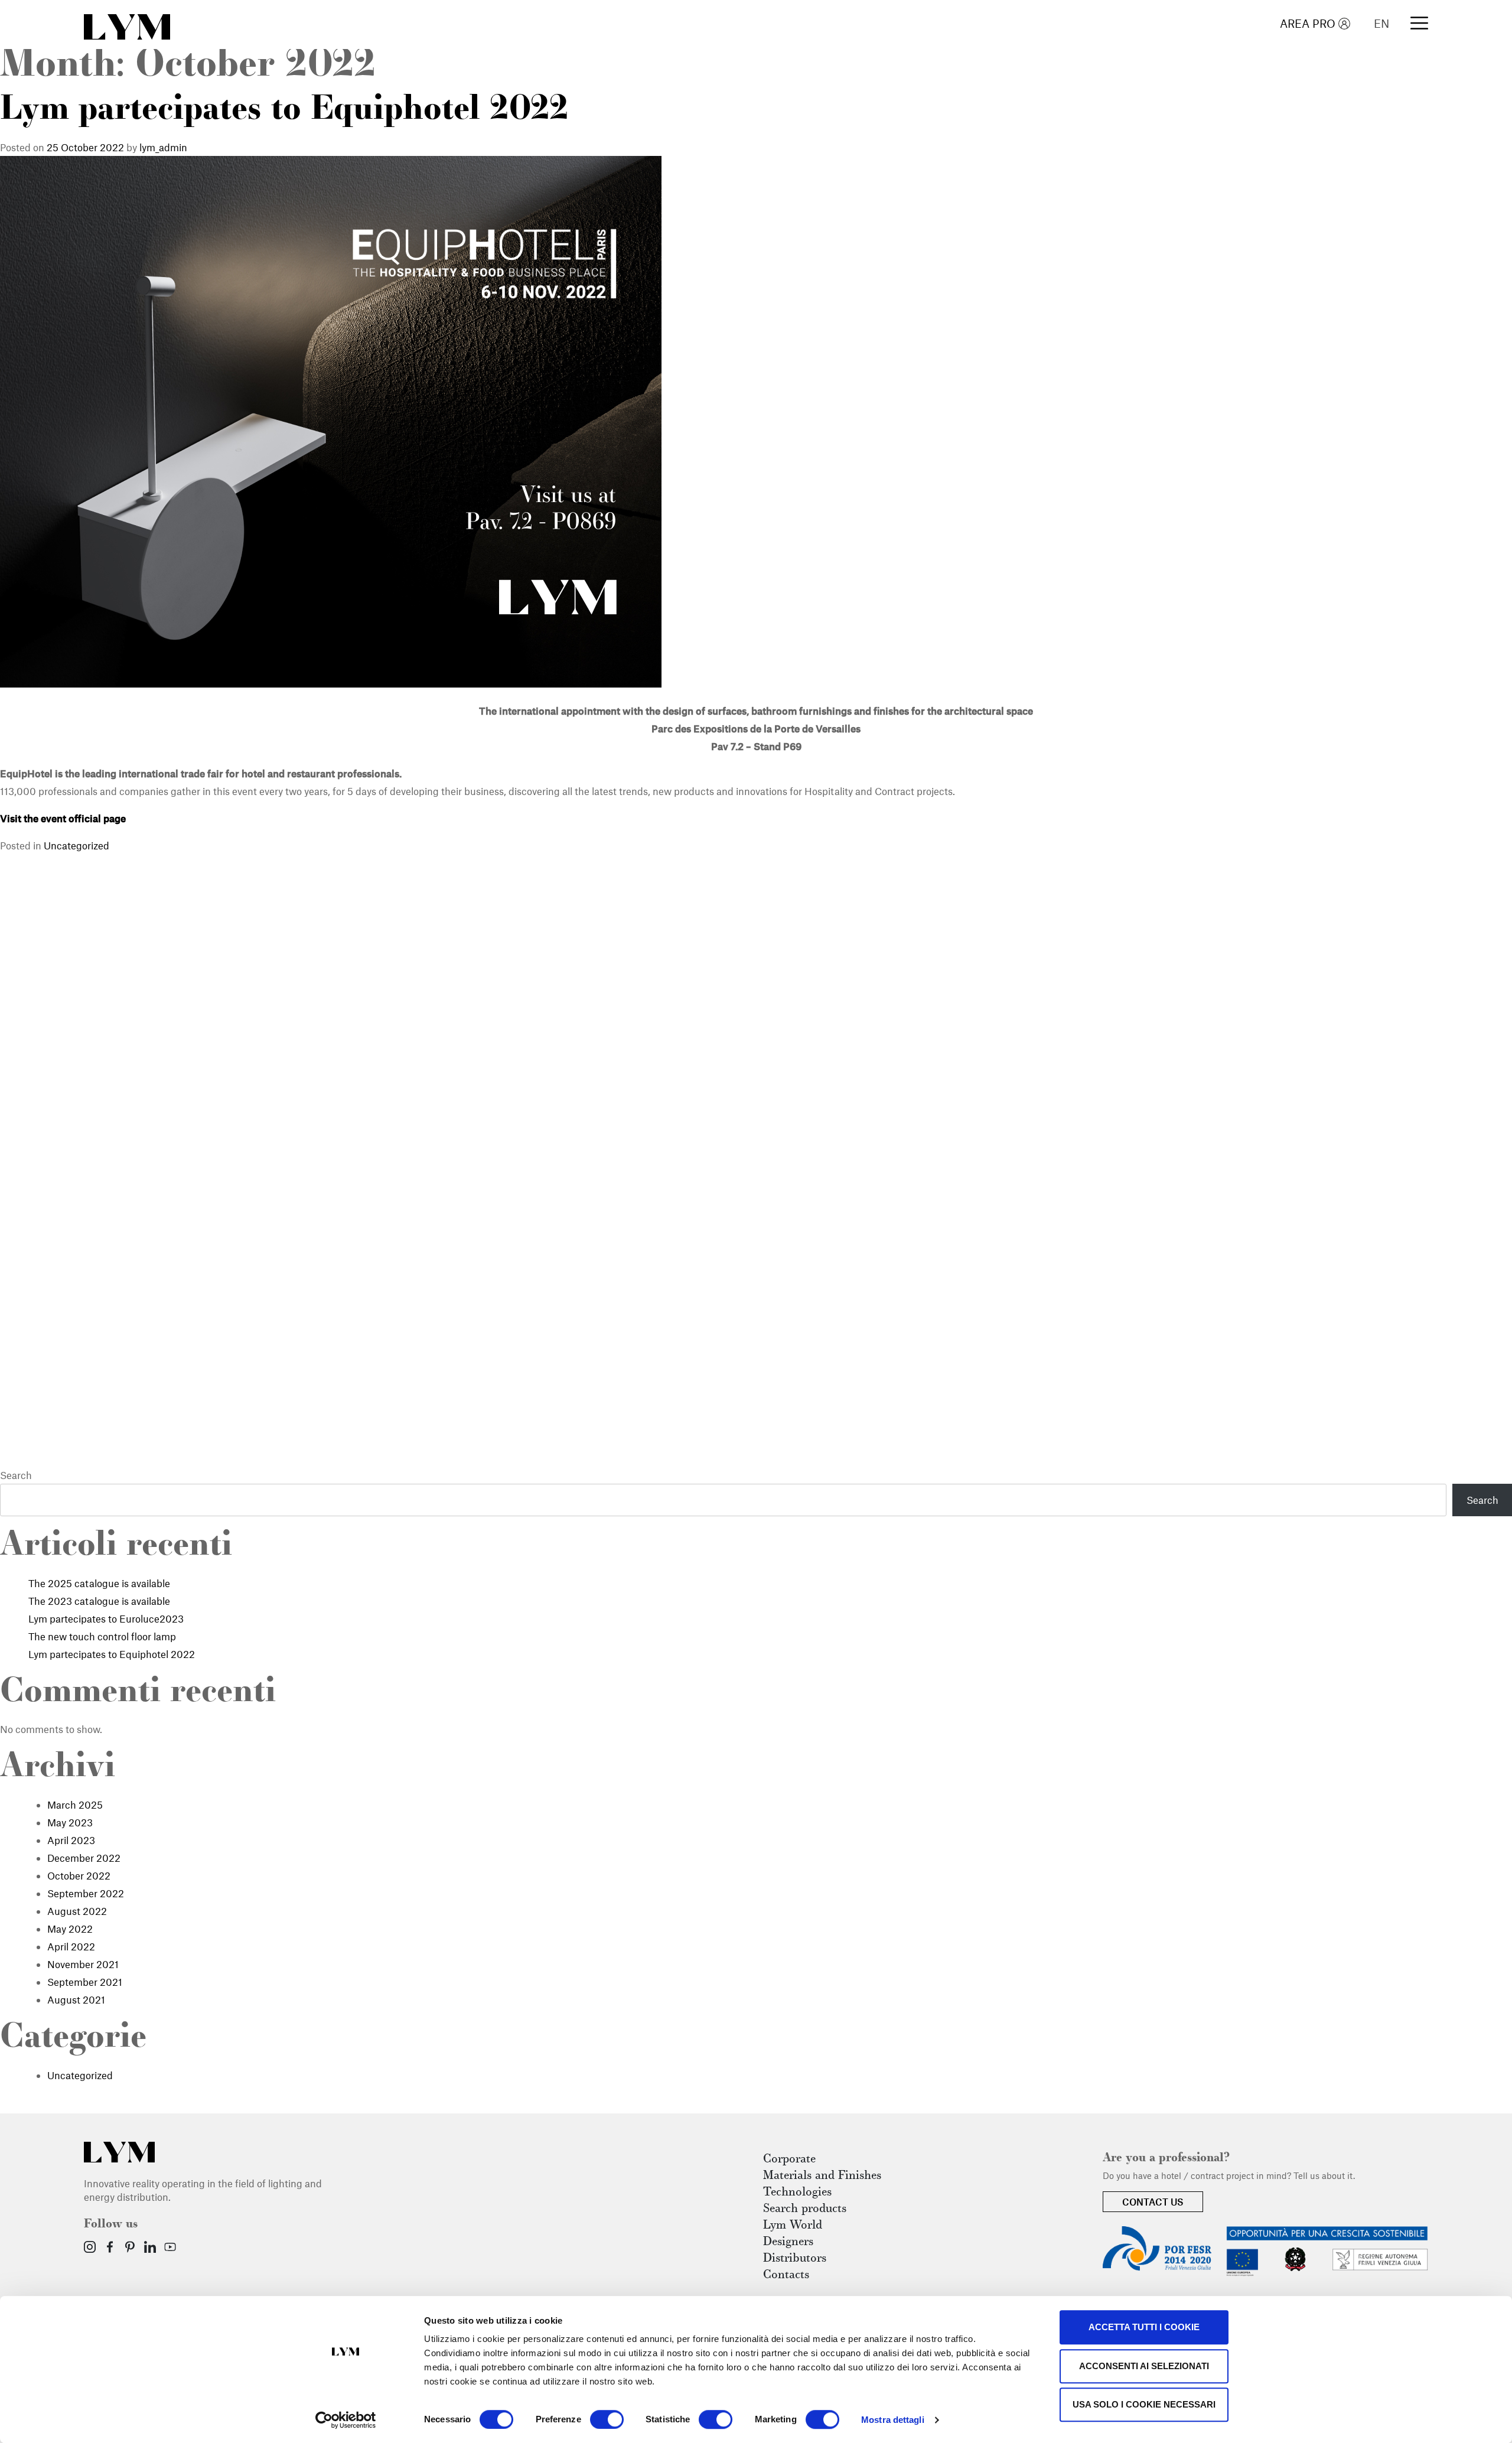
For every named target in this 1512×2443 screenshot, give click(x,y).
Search (16, 1475)
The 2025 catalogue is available (99, 1583)
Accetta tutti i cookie (1144, 2327)
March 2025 (75, 1804)
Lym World (793, 2226)
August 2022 (77, 1911)
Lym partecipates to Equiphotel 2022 (284, 111)
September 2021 (85, 1982)
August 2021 (76, 1999)
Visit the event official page (63, 818)
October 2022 (79, 1875)
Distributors (795, 2259)
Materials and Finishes (822, 2176)
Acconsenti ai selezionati (1144, 2366)
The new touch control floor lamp (102, 1636)
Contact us (1153, 2201)
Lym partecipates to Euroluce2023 (106, 1618)
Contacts (786, 2275)
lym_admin (163, 147)
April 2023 (71, 1840)
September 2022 (86, 1893)
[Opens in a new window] (90, 2247)
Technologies (797, 2193)
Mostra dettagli (893, 2420)
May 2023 (70, 1822)
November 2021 (83, 1964)
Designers (788, 2242)
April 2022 (71, 1946)
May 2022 (70, 1929)
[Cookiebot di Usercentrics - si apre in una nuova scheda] (346, 2420)
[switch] (607, 2419)
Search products (805, 2209)
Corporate (789, 2159)
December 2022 (84, 1858)
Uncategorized (76, 845)
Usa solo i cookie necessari (1144, 2404)
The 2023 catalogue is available (99, 1601)
